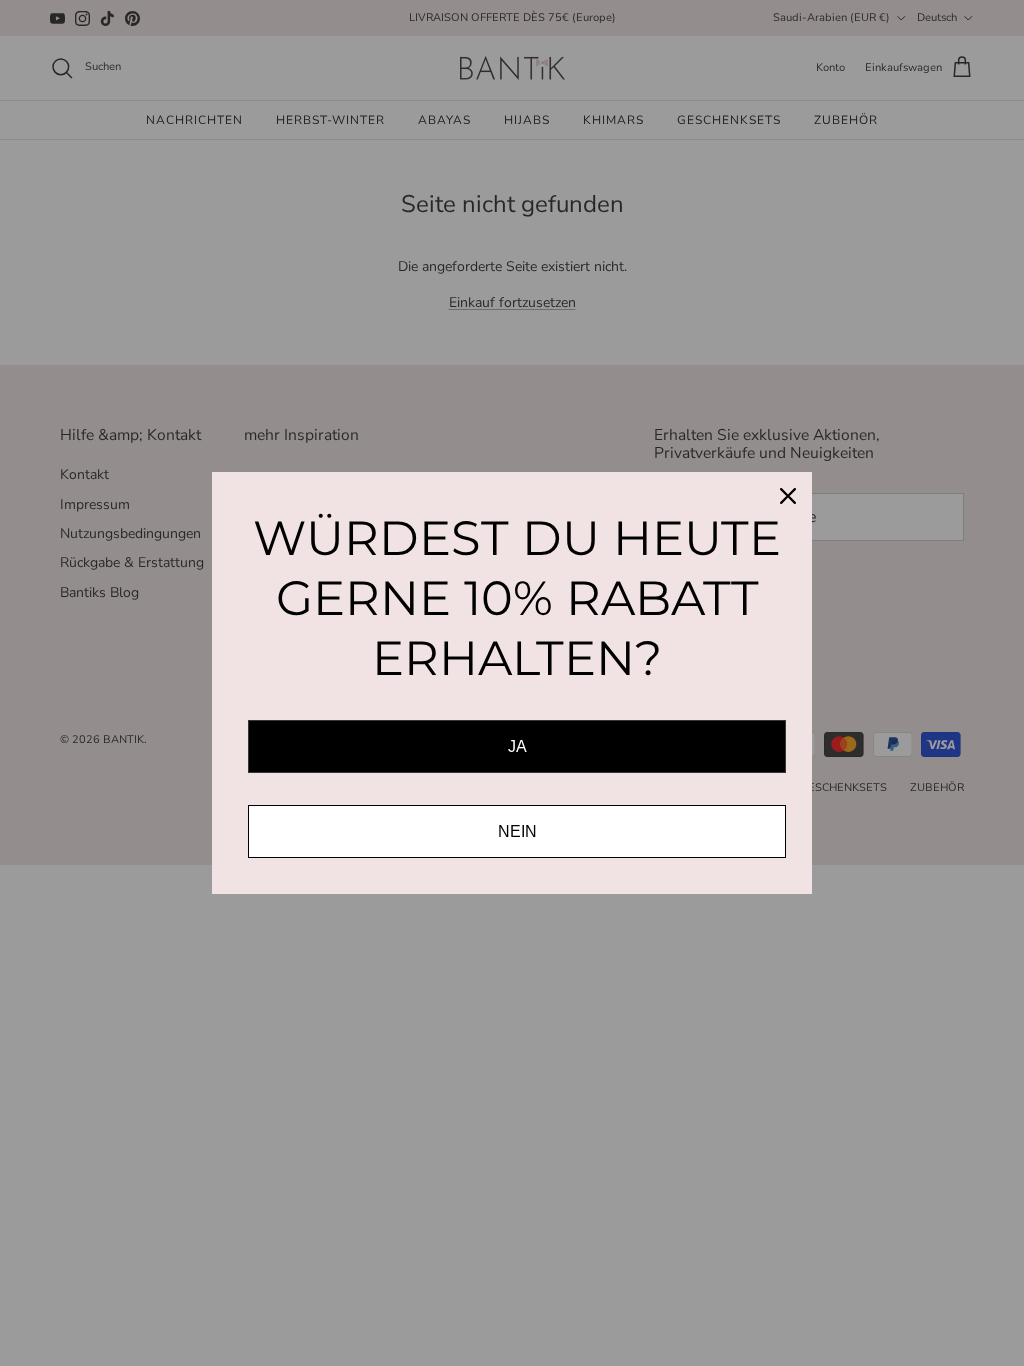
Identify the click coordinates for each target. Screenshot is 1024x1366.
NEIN (517, 831)
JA (517, 746)
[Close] (788, 496)
